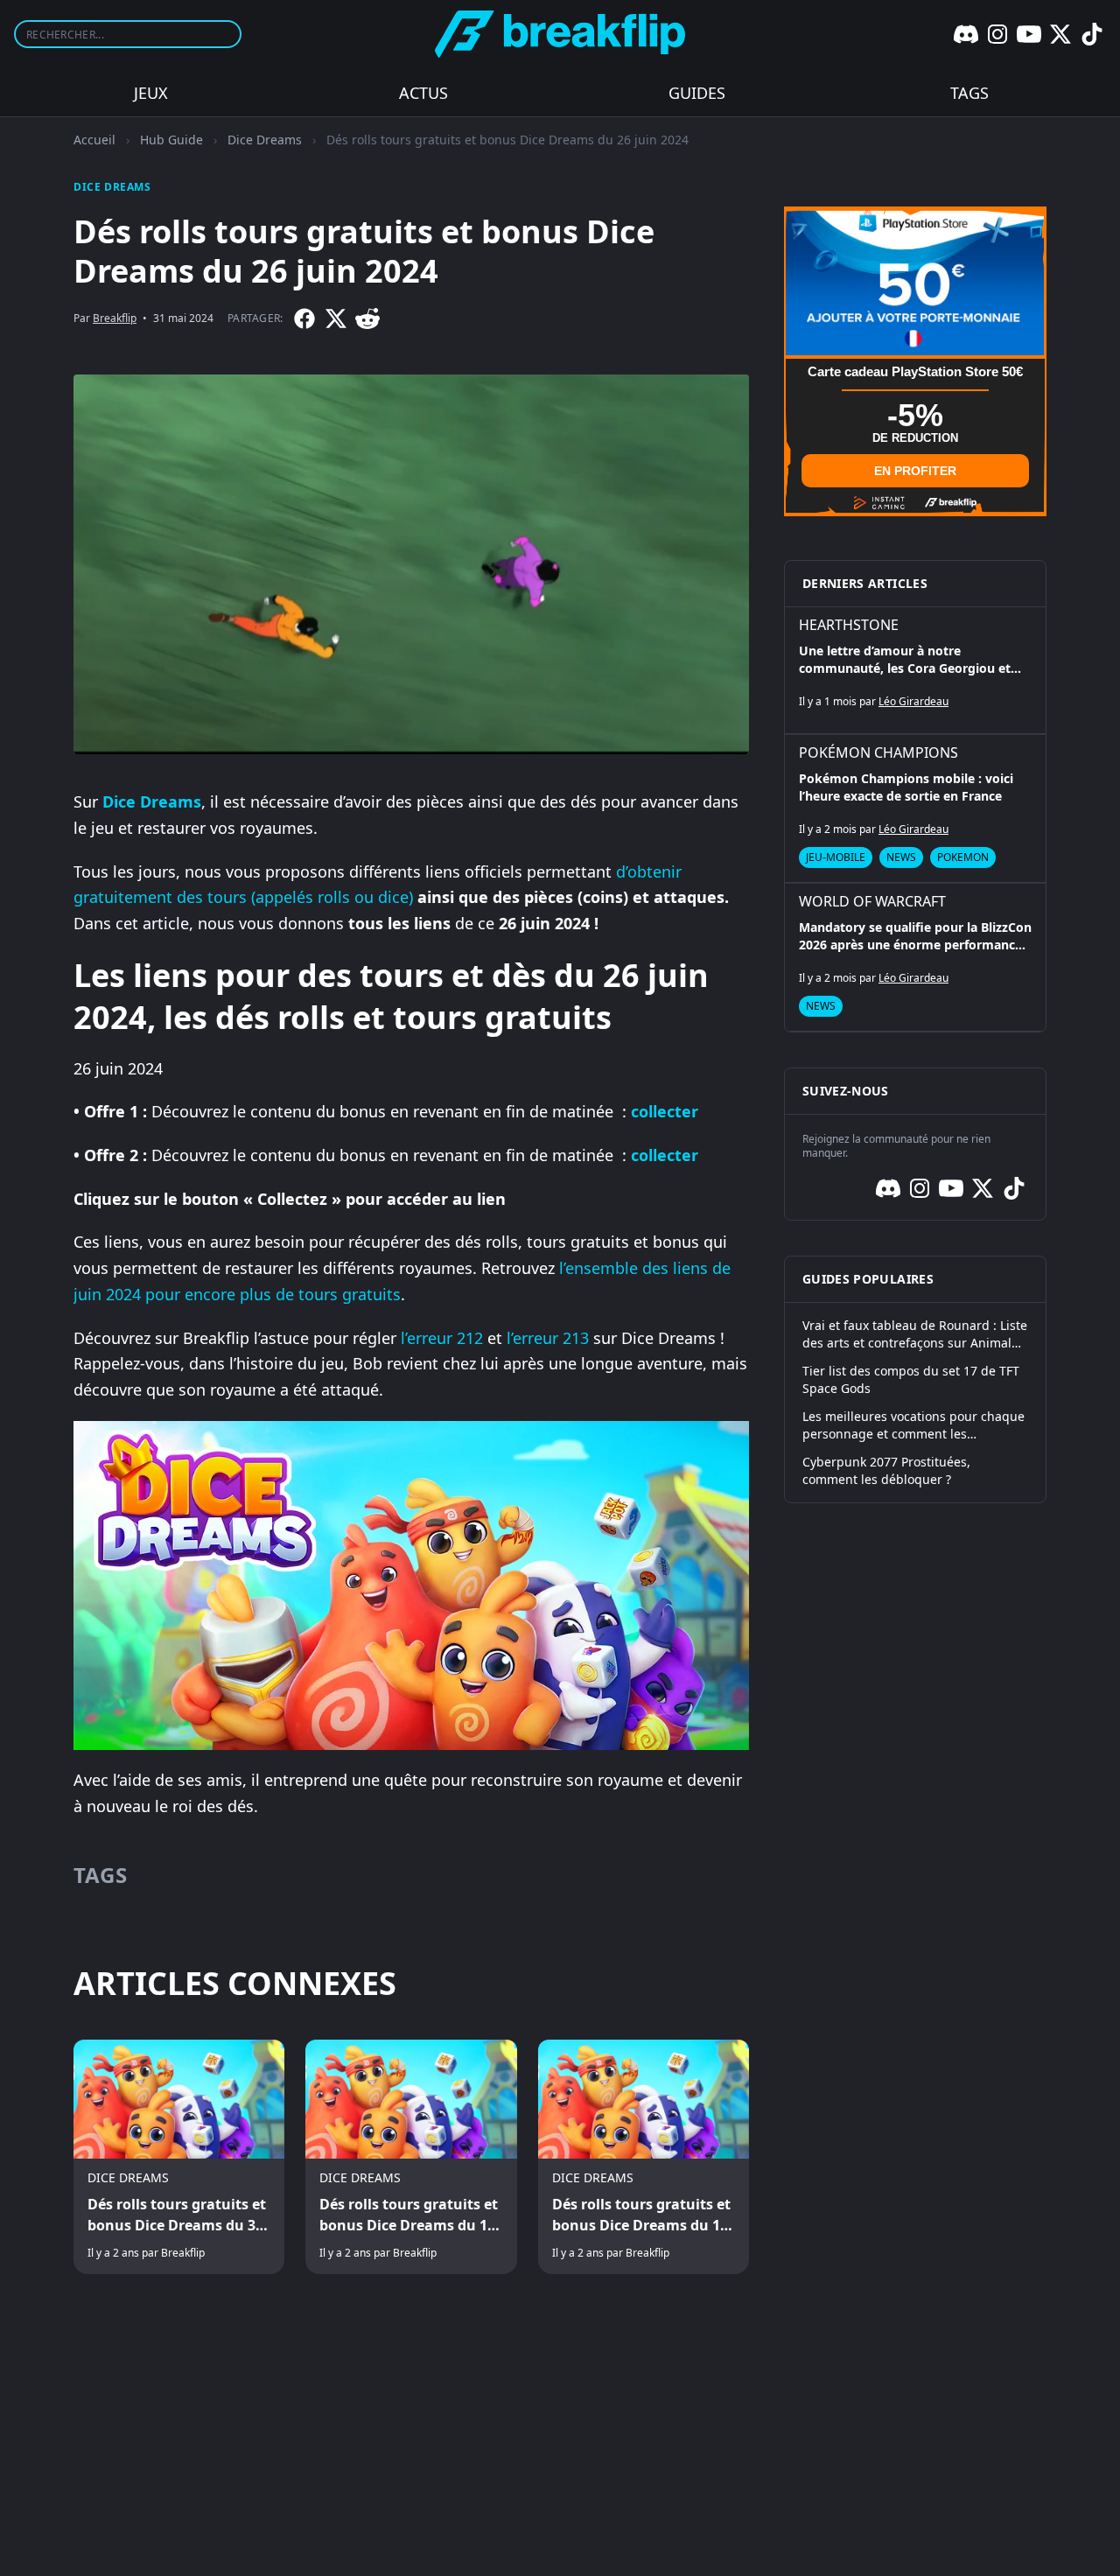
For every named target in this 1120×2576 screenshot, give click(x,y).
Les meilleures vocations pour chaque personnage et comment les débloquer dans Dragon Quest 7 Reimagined (913, 1425)
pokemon (963, 857)
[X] (1060, 34)
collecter (665, 1111)
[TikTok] (1092, 34)
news (901, 857)
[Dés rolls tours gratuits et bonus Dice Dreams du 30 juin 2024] (179, 2157)
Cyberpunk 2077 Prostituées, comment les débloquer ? (886, 1470)
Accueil (94, 140)
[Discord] (966, 34)
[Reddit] (367, 318)
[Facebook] (304, 318)
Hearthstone (849, 625)
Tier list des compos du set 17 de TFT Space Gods (911, 1379)
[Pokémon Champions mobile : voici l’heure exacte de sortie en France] (915, 808)
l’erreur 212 (442, 1338)
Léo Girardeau (913, 701)
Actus (423, 93)
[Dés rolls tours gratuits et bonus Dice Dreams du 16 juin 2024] (644, 2157)
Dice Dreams (265, 140)
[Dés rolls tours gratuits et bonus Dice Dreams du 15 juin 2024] (411, 2157)
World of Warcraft (872, 901)
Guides (697, 93)
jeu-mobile (836, 857)
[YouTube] (1029, 34)
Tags (969, 93)
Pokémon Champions (878, 752)
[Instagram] (997, 34)
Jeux (151, 93)
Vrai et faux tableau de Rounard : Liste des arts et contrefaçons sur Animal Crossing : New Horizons (915, 1334)
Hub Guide (171, 140)
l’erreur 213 (546, 1338)
